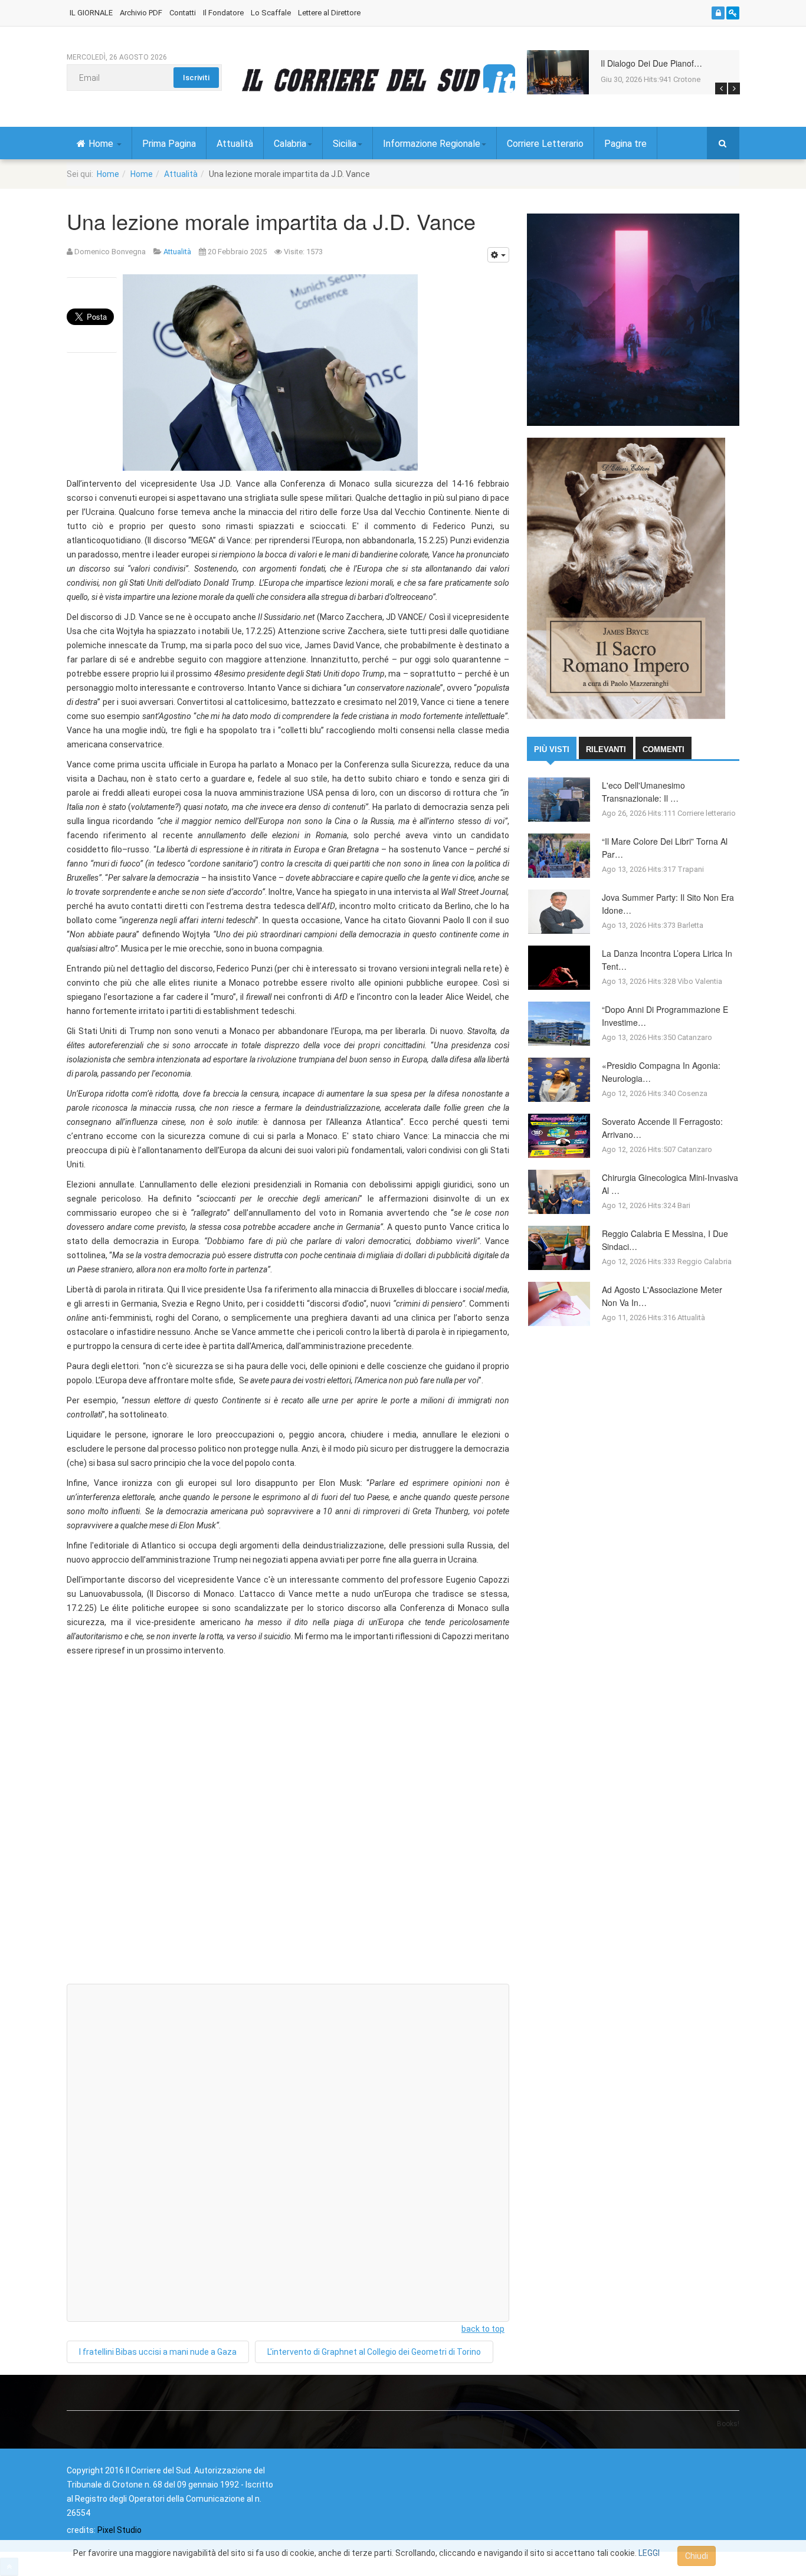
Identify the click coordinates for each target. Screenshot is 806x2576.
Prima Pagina (169, 144)
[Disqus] (288, 1825)
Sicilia (345, 144)
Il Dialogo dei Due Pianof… (651, 63)
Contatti (183, 13)
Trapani (691, 869)
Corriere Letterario (545, 144)
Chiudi (697, 2556)
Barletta (690, 925)
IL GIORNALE (91, 13)
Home (102, 144)
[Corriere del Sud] (378, 80)
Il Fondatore (223, 13)
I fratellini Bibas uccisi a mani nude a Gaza (158, 2352)
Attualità (235, 144)
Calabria (290, 144)
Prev (721, 88)
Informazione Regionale (432, 144)
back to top (483, 2329)
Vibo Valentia (700, 981)
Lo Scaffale (271, 13)
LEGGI (649, 2553)
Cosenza (692, 1093)
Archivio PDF (141, 13)
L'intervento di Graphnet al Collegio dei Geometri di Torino (374, 2352)
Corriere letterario (707, 813)
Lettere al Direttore (329, 13)
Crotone (687, 79)
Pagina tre (625, 144)
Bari (684, 1205)
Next (734, 88)
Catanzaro (695, 1037)
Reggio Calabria (705, 1261)
